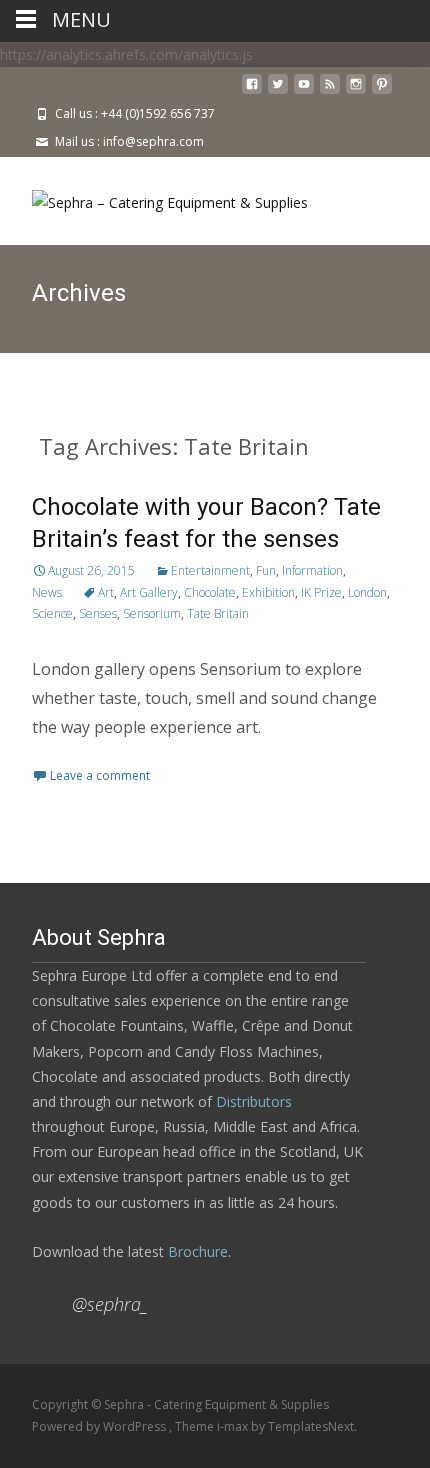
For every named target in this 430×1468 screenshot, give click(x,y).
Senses (98, 613)
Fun (266, 570)
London (367, 592)
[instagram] (356, 91)
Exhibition (268, 592)
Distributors (254, 1101)
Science (52, 613)
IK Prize (321, 592)
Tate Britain (218, 613)
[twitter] (278, 91)
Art (106, 592)
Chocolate (210, 592)
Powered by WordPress (100, 1426)
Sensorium (152, 613)
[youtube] (304, 91)
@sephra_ (110, 1304)
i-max (234, 1426)
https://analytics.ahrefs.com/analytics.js (126, 54)
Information (312, 570)
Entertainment (210, 570)
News (47, 592)
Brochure (196, 1251)
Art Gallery (149, 592)
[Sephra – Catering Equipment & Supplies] (154, 197)
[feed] (330, 91)
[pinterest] (382, 91)
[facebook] (252, 91)
